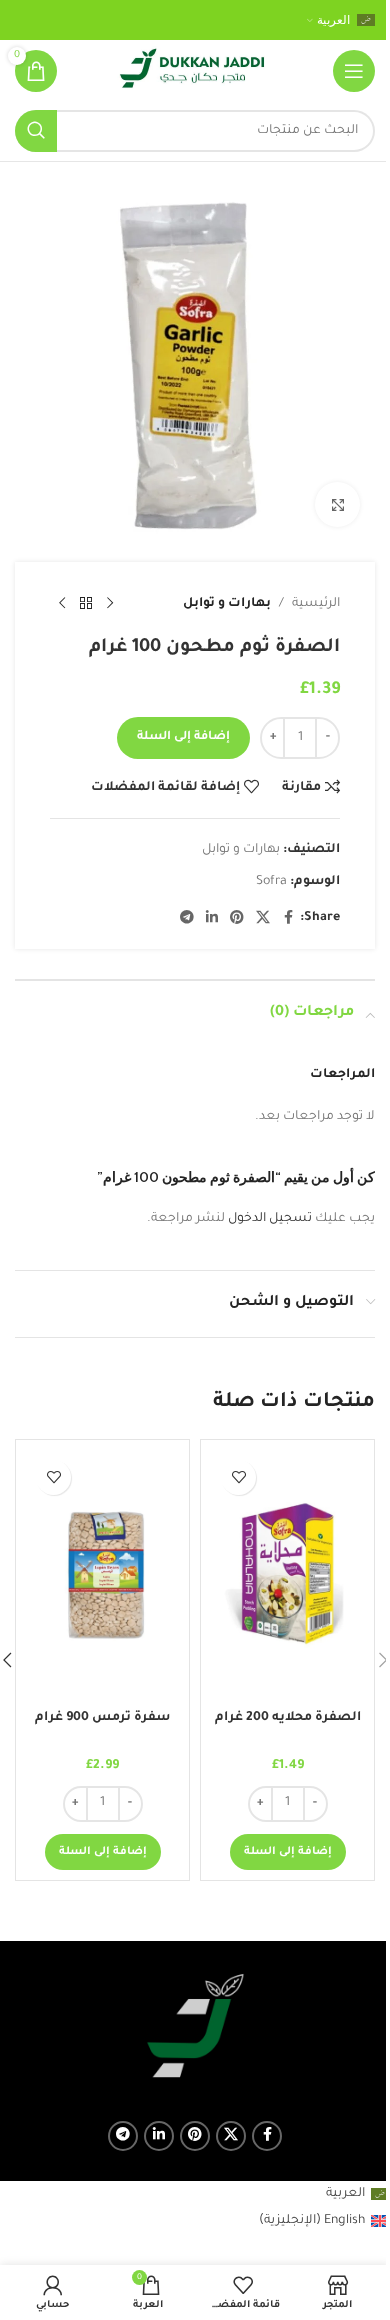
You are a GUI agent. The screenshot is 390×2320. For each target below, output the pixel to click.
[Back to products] (86, 604)
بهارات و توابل (227, 604)
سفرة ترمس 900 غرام (102, 1718)
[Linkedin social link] (212, 919)
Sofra (271, 882)
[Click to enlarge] (337, 504)
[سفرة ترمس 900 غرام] (102, 1575)
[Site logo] (192, 72)
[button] (288, 1852)
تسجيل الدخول (270, 1219)
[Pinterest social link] (237, 919)
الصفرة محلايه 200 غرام (288, 1718)
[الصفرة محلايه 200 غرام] (287, 1575)
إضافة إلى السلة (183, 737)
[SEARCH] (36, 131)
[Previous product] (110, 604)
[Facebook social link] (288, 919)
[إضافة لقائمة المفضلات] (238, 1477)
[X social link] (263, 919)
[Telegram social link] (187, 919)
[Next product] (62, 604)
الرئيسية (316, 604)
